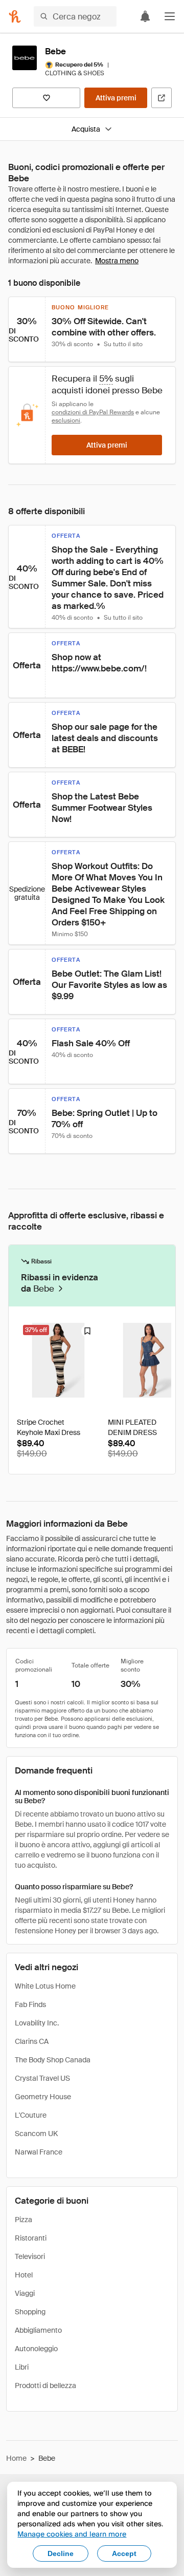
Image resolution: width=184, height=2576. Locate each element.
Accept (124, 2553)
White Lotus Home (45, 1986)
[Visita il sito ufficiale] (162, 98)
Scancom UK (36, 2134)
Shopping (30, 2312)
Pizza (24, 2220)
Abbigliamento (38, 2330)
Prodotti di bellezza (45, 2385)
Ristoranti (31, 2238)
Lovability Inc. (37, 2023)
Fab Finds (30, 2004)
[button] (170, 16)
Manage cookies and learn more (72, 2534)
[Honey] (15, 16)
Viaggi (25, 2293)
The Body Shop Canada (53, 2060)
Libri (22, 2367)
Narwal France (39, 2152)
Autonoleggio (36, 2349)
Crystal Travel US (42, 2078)
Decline (61, 2553)
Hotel (24, 2275)
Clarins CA (32, 2041)
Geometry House (43, 2097)
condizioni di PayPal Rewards (93, 412)
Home (16, 2458)
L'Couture (31, 2115)
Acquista (86, 129)
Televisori (30, 2256)
